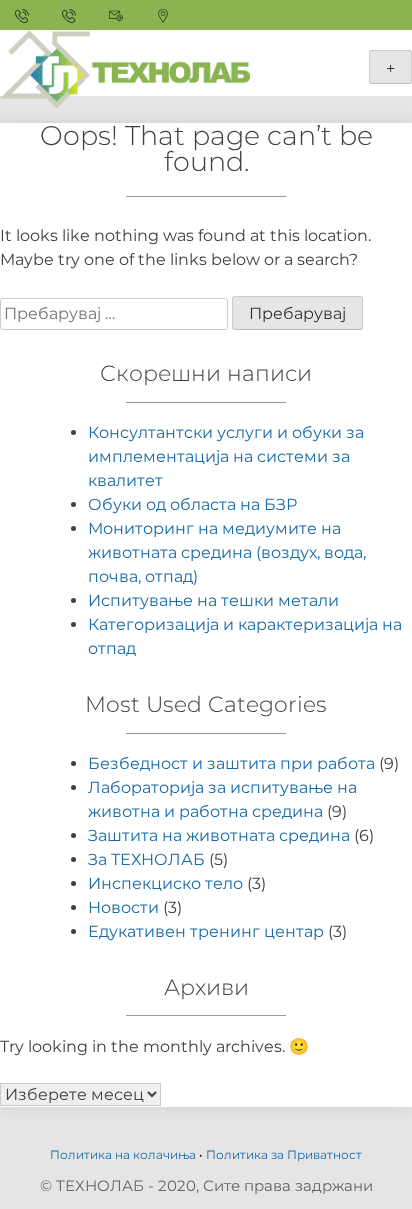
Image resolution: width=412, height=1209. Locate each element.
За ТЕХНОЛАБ (146, 859)
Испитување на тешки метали (213, 600)
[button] (42, 64)
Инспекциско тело (165, 883)
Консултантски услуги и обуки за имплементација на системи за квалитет (226, 456)
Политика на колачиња (123, 1154)
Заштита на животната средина (219, 835)
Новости (123, 907)
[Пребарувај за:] (116, 313)
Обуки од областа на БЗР (192, 504)
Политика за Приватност (284, 1154)
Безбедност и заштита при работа (231, 763)
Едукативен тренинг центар (206, 931)
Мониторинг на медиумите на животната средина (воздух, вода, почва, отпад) (227, 552)
